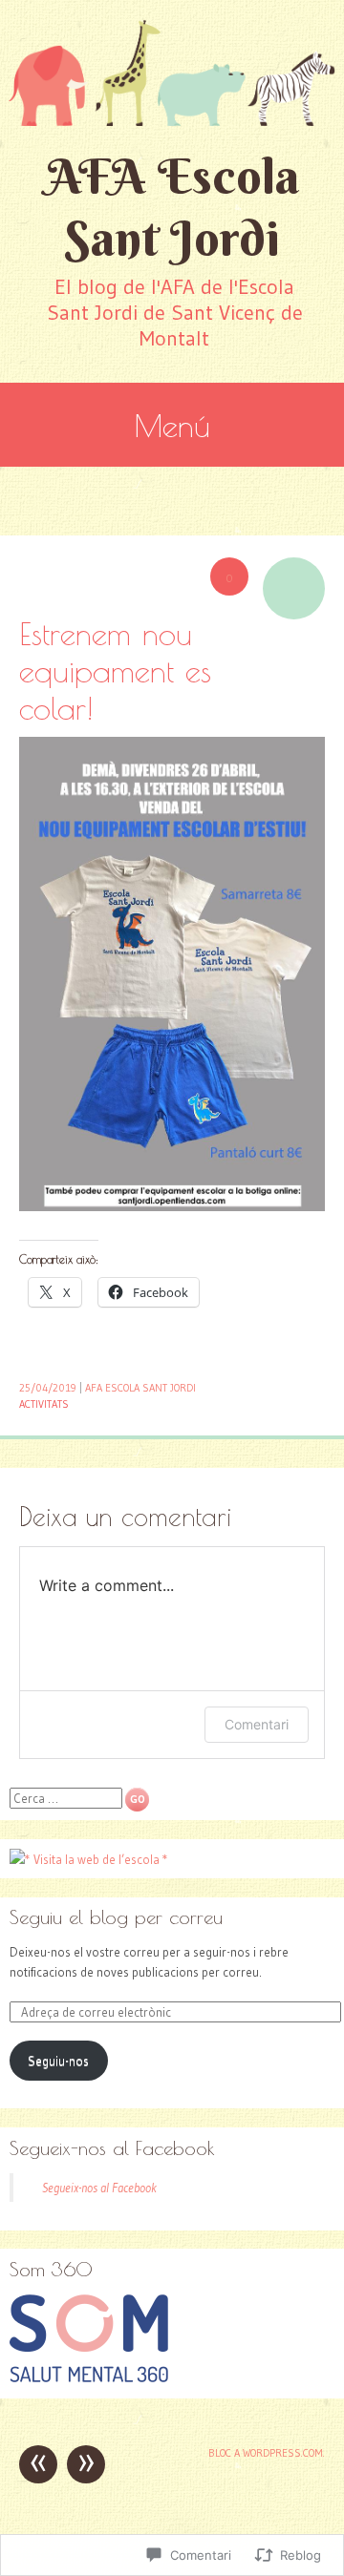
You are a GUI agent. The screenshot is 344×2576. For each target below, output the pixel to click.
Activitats (44, 1404)
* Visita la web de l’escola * (97, 1859)
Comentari (257, 1724)
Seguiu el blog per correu (116, 1917)
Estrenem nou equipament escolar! (115, 670)
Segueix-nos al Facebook (112, 2148)
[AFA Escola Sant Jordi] (172, 73)
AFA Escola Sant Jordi (172, 207)
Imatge (294, 588)
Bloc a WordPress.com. (267, 2453)
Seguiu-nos (58, 2061)
